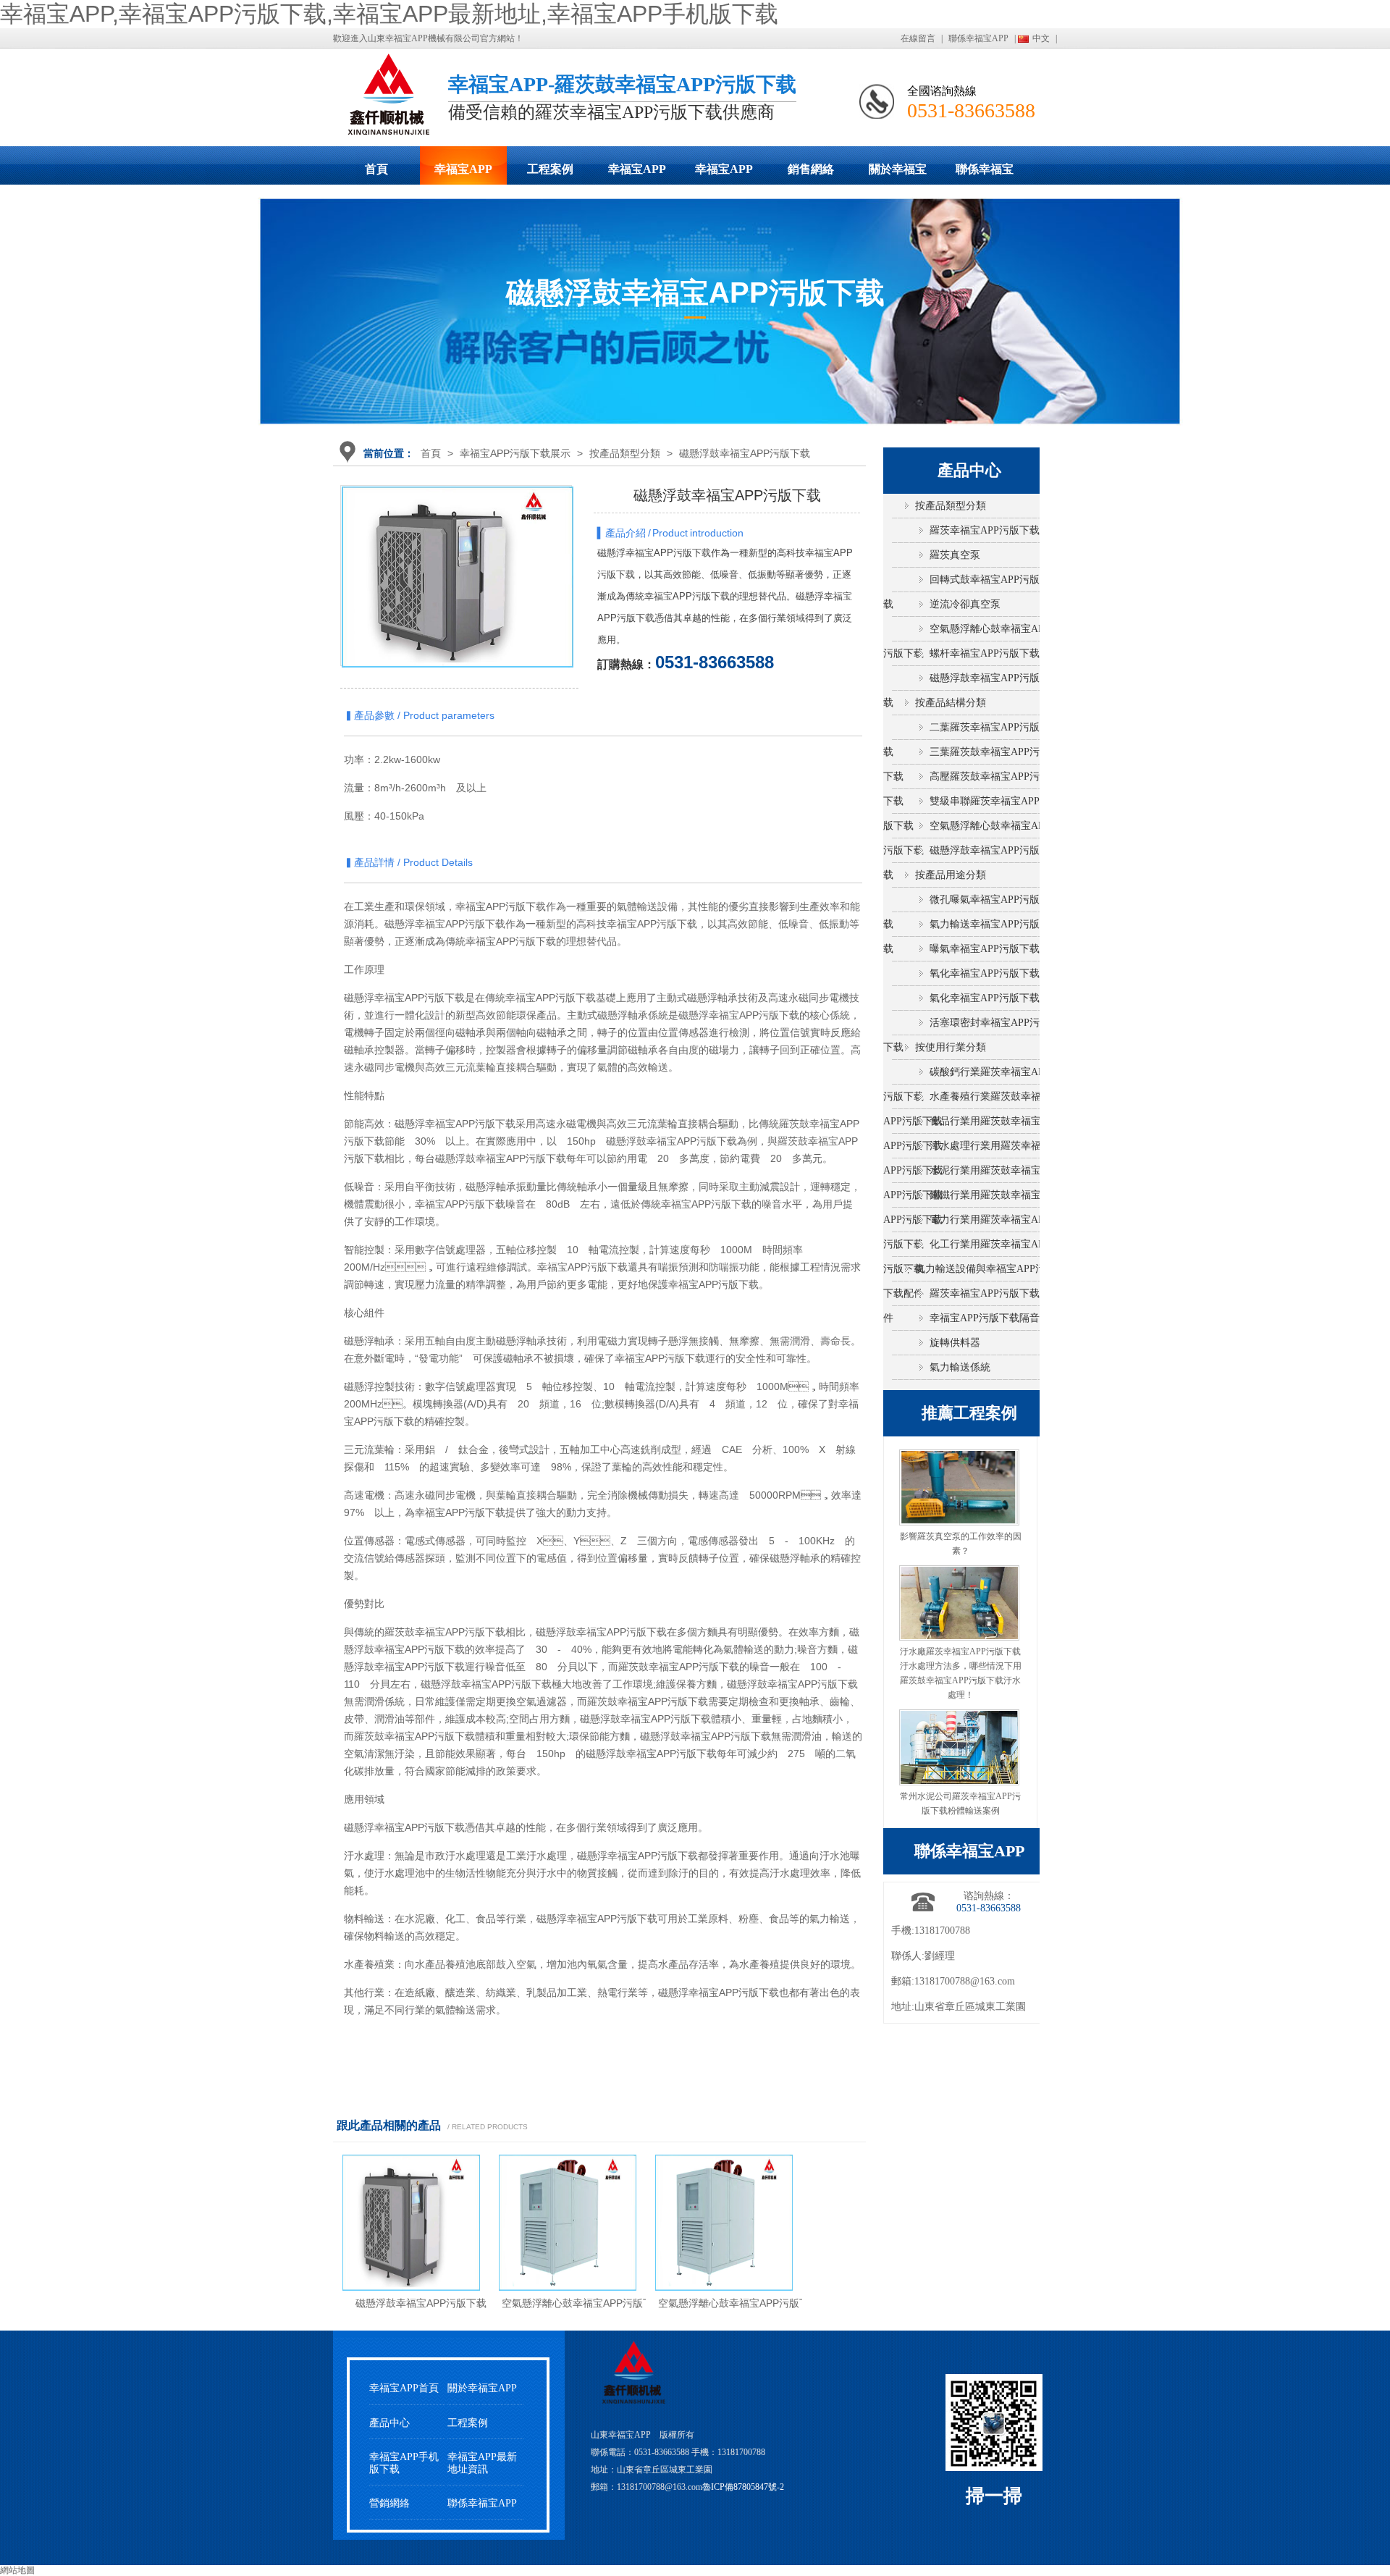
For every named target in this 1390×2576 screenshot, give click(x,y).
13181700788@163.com (965, 1981)
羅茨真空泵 (955, 555)
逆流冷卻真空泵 (965, 604)
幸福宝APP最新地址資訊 (482, 2463)
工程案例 (550, 169)
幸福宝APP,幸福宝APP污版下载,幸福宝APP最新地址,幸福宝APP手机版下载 (389, 14)
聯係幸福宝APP (978, 38)
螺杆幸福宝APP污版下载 (985, 653)
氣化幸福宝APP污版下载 (985, 998)
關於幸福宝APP (898, 174)
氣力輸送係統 (960, 1367)
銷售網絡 (811, 169)
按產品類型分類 (625, 453)
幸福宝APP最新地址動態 (637, 174)
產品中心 (389, 2423)
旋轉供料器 (955, 1343)
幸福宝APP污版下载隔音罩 (990, 1318)
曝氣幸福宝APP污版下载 (985, 949)
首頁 (376, 169)
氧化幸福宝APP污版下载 (985, 973)
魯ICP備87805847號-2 (743, 2487)
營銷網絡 (389, 2503)
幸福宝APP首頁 (404, 2388)
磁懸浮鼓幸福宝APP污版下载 (745, 453)
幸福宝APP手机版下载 (724, 174)
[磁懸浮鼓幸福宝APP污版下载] (458, 602)
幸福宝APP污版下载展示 (463, 174)
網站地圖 (17, 2570)
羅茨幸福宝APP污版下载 (985, 530)
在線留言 (918, 38)
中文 (1041, 38)
